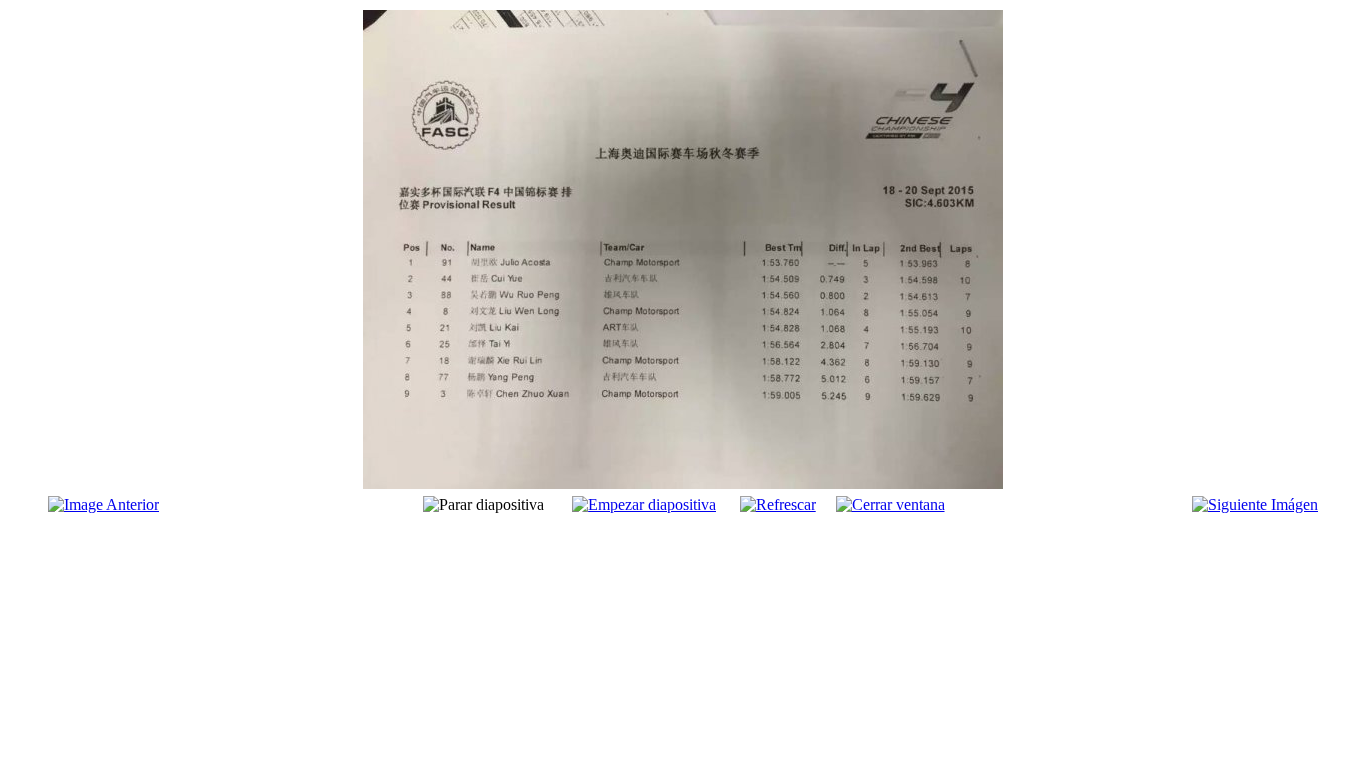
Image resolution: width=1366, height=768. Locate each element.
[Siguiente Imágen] (1255, 504)
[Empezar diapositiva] (644, 504)
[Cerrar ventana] (890, 504)
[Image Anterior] (103, 504)
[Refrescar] (778, 504)
